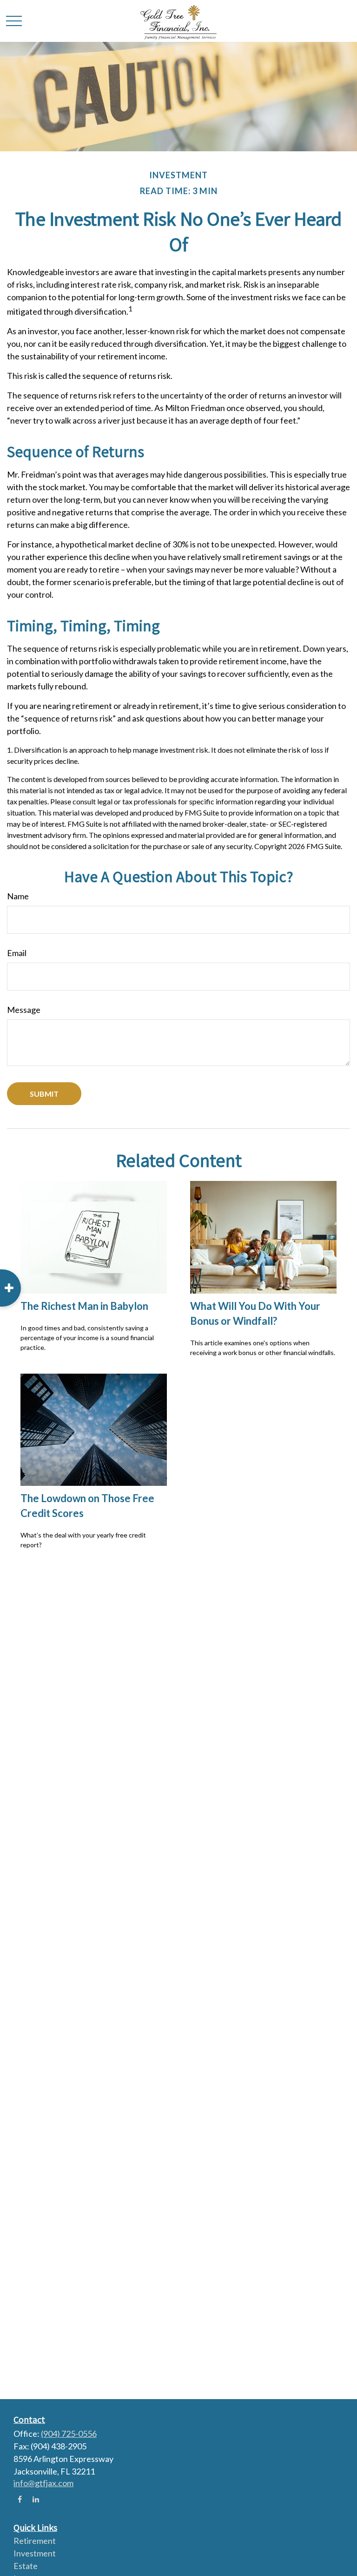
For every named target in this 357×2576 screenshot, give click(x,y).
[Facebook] (20, 2499)
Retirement (35, 2541)
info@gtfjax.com (43, 2483)
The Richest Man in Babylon (84, 1306)
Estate (26, 2566)
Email (17, 953)
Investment (35, 2553)
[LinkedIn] (36, 2499)
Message (24, 1010)
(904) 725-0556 (69, 2434)
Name (18, 896)
